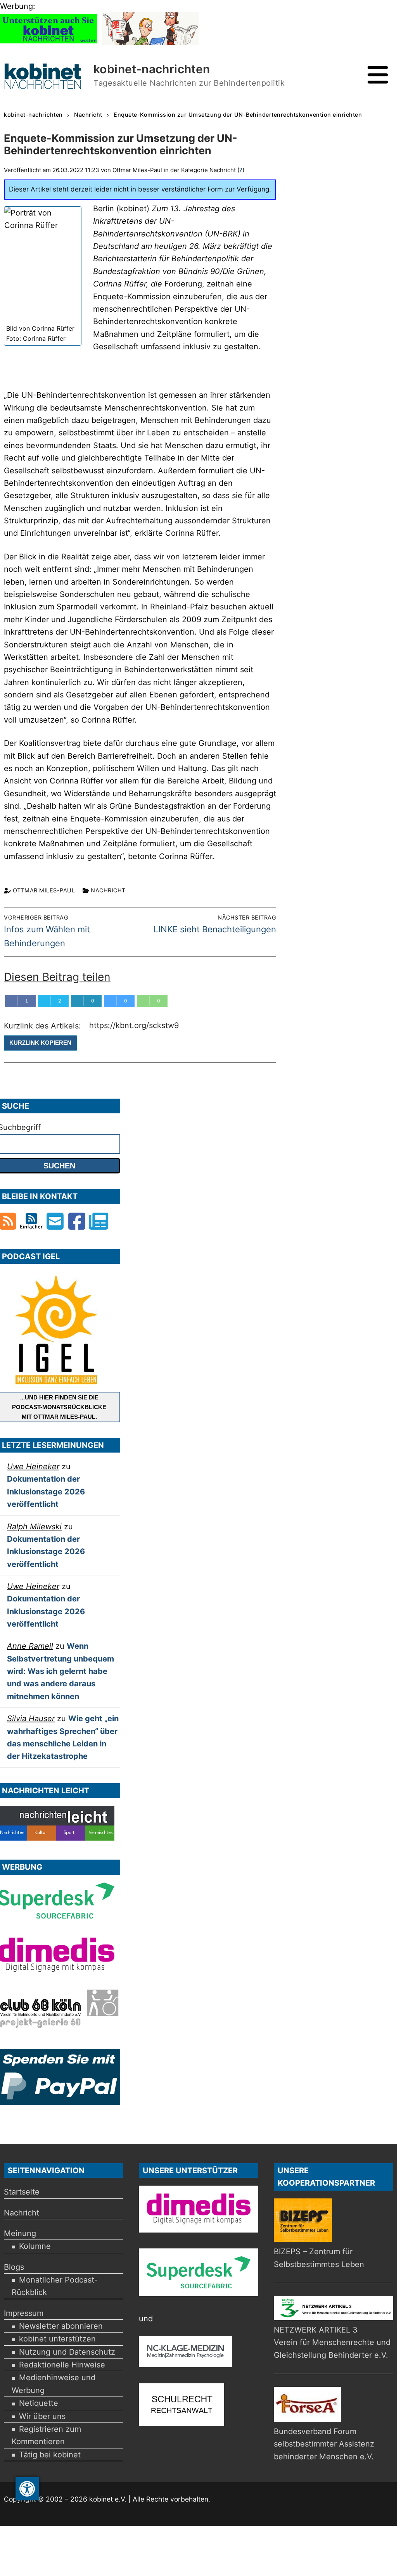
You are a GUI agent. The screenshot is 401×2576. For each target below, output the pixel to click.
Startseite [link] (22, 2192)
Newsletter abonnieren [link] (61, 2326)
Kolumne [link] (35, 2246)
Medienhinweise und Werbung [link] (54, 2384)
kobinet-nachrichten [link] (152, 69)
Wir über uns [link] (42, 2416)
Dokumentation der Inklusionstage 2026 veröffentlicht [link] (46, 1492)
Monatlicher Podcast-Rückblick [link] (55, 2286)
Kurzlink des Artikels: (44, 1026)
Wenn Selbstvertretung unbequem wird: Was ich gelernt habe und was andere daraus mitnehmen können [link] (60, 1671)
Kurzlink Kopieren (40, 1043)
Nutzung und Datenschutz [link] (67, 2352)
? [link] (241, 170)
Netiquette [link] (39, 2403)
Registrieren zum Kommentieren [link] (46, 2435)
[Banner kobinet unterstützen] (48, 42)
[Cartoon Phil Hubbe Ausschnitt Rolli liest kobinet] (150, 42)
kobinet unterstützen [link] (57, 2339)
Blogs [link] (14, 2267)
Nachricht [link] (108, 890)
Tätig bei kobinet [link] (50, 2455)
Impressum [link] (24, 2313)
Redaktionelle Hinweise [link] (62, 2365)
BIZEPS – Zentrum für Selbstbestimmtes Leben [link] (319, 2258)
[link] (27, 2489)
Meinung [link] (20, 2233)
